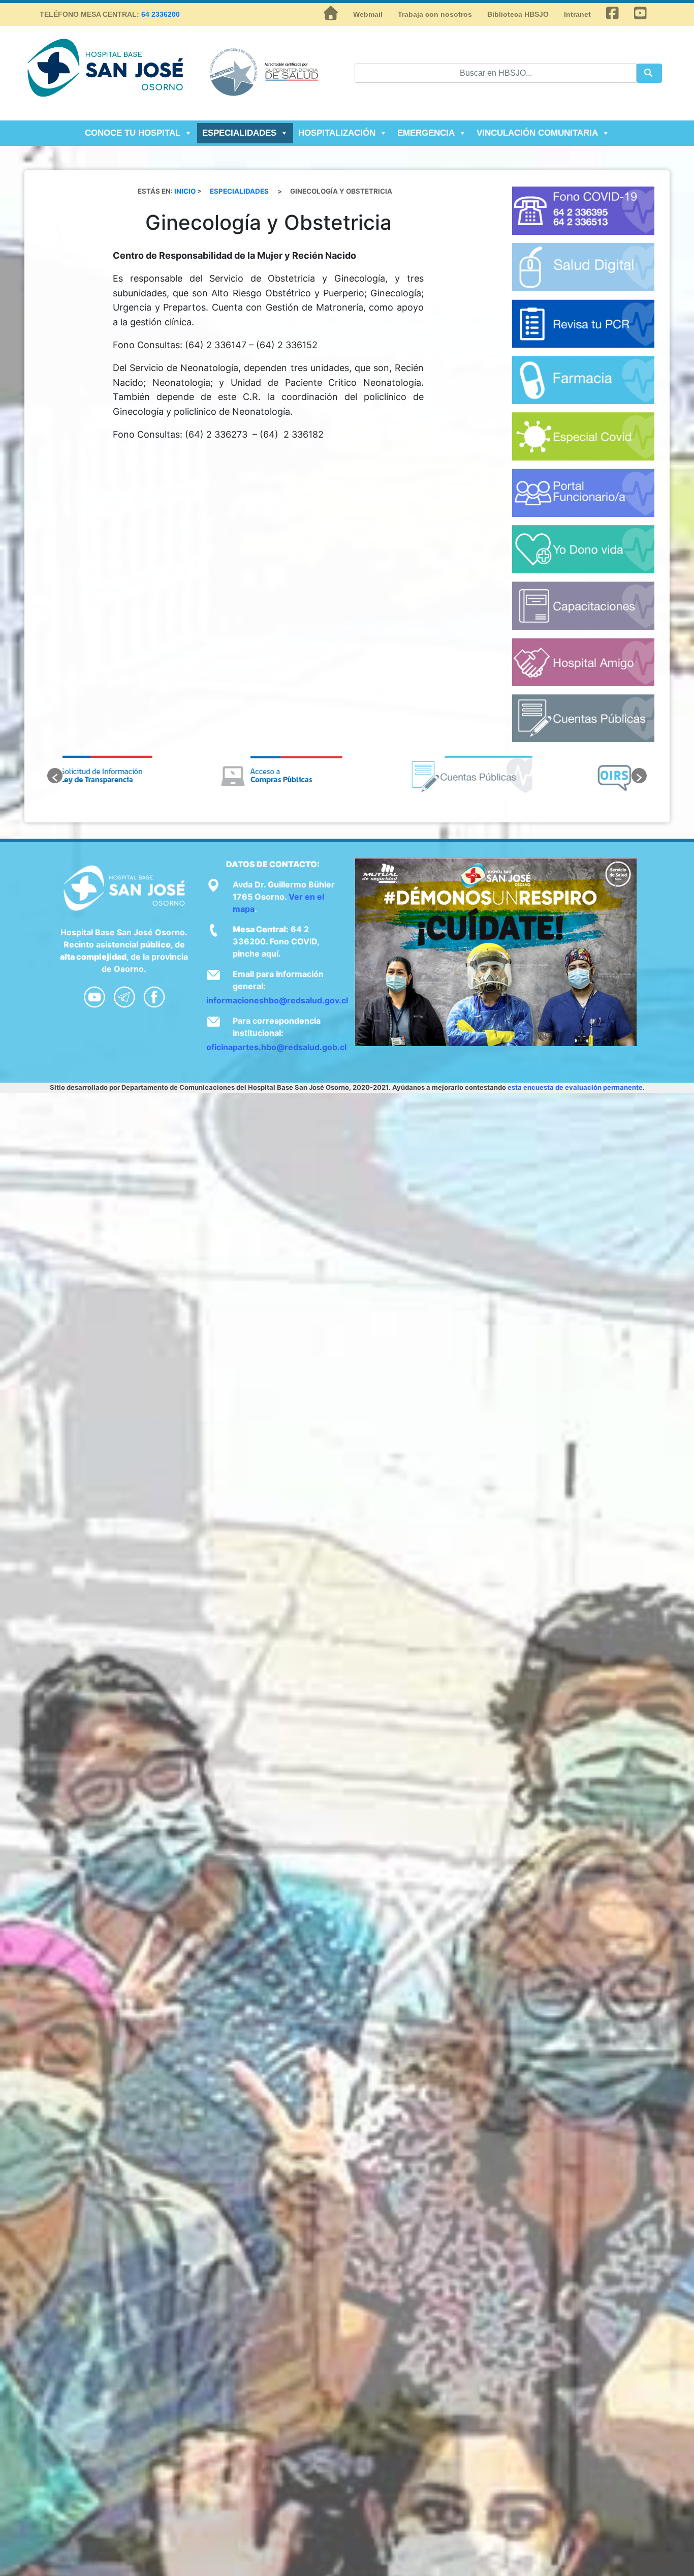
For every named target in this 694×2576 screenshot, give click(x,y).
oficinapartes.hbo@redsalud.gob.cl (276, 1047)
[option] (157, 776)
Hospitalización (337, 133)
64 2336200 (161, 14)
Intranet (577, 14)
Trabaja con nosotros (435, 14)
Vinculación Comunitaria (537, 133)
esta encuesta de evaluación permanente (575, 1087)
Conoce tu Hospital (133, 133)
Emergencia (426, 133)
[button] (55, 776)
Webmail (368, 14)
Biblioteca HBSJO (518, 14)
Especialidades (239, 133)
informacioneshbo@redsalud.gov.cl (277, 1000)
